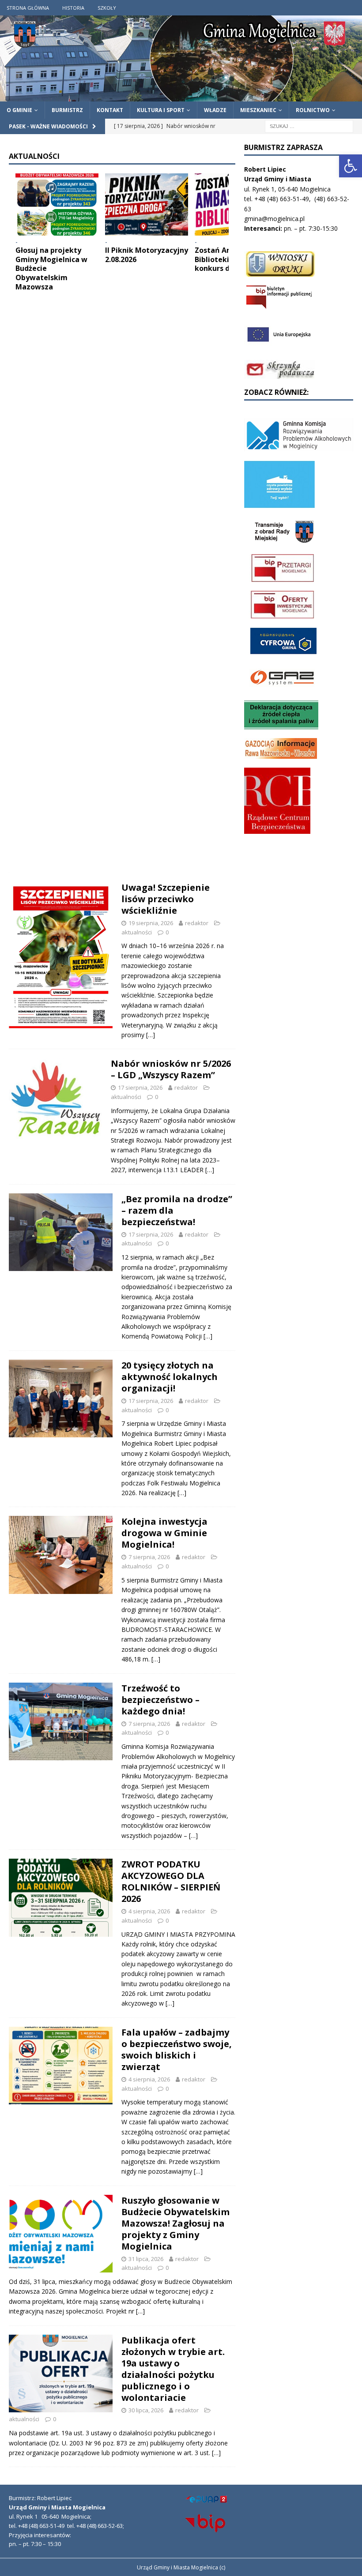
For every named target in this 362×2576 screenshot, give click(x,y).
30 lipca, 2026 (146, 2410)
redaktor (197, 923)
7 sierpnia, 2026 (149, 1557)
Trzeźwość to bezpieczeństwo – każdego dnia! (160, 1700)
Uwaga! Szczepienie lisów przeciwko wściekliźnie (166, 899)
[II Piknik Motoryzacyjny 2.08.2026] (147, 204)
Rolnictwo (313, 110)
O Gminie (19, 110)
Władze (215, 110)
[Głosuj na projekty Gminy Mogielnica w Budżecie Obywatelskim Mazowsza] (57, 204)
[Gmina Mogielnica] (181, 96)
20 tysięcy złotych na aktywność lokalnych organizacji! (170, 1377)
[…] (151, 1035)
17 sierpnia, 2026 (140, 1087)
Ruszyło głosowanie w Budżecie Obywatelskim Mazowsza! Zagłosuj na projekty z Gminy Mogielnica (175, 2223)
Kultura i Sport (161, 110)
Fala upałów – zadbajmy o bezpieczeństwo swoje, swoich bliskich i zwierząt (177, 2049)
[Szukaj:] (309, 126)
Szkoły (107, 8)
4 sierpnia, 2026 (149, 1911)
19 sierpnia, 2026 (151, 923)
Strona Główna (28, 8)
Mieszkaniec (258, 110)
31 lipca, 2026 (146, 2259)
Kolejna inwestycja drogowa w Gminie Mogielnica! (164, 1533)
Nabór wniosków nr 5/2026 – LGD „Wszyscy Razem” (171, 1069)
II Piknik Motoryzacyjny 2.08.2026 (147, 255)
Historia (73, 8)
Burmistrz (67, 110)
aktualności (137, 932)
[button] (351, 166)
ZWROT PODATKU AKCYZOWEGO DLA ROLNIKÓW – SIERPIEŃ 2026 (171, 1881)
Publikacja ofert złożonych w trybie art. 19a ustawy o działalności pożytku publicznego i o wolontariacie (173, 2369)
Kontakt (110, 110)
